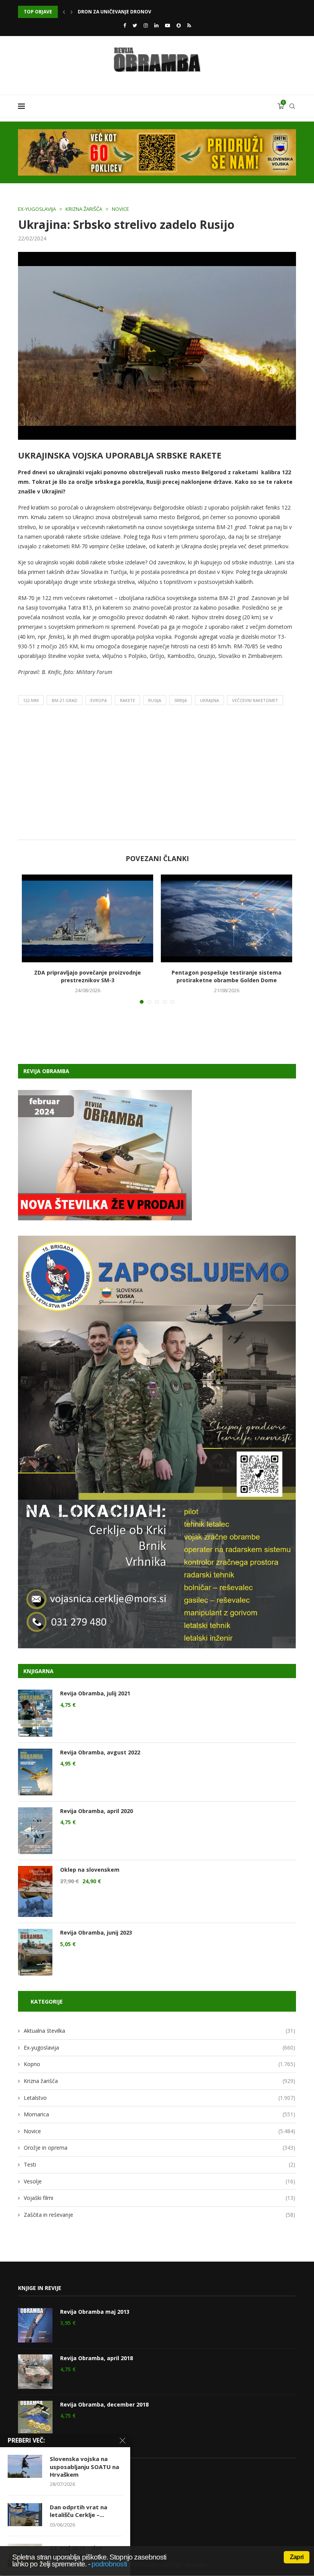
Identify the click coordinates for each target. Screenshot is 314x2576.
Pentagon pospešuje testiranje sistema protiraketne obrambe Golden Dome (227, 976)
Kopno (159, 2064)
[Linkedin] (156, 25)
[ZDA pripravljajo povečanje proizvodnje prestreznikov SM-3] (87, 918)
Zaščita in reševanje (159, 2215)
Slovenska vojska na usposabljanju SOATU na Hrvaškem (84, 2467)
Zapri (297, 2557)
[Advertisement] (157, 774)
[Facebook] (125, 25)
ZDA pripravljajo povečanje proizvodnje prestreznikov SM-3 (87, 976)
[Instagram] (146, 25)
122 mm (31, 700)
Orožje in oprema (159, 2148)
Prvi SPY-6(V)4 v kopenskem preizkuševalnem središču (147, 12)
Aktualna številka (159, 2031)
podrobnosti (109, 2564)
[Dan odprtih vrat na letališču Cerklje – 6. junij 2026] (25, 2515)
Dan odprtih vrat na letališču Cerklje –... (78, 2511)
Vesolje (159, 2181)
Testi (159, 2164)
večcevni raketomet (255, 700)
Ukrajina (209, 700)
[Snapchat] (179, 25)
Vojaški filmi (159, 2198)
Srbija (181, 700)
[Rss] (189, 25)
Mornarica (159, 2114)
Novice (120, 209)
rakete (128, 700)
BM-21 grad (65, 700)
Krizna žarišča (84, 209)
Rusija (155, 700)
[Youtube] (168, 25)
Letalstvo (159, 2098)
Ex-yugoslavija (37, 209)
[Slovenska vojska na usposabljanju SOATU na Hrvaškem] (25, 2466)
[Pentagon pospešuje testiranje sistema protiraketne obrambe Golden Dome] (227, 918)
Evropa (99, 700)
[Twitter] (135, 25)
